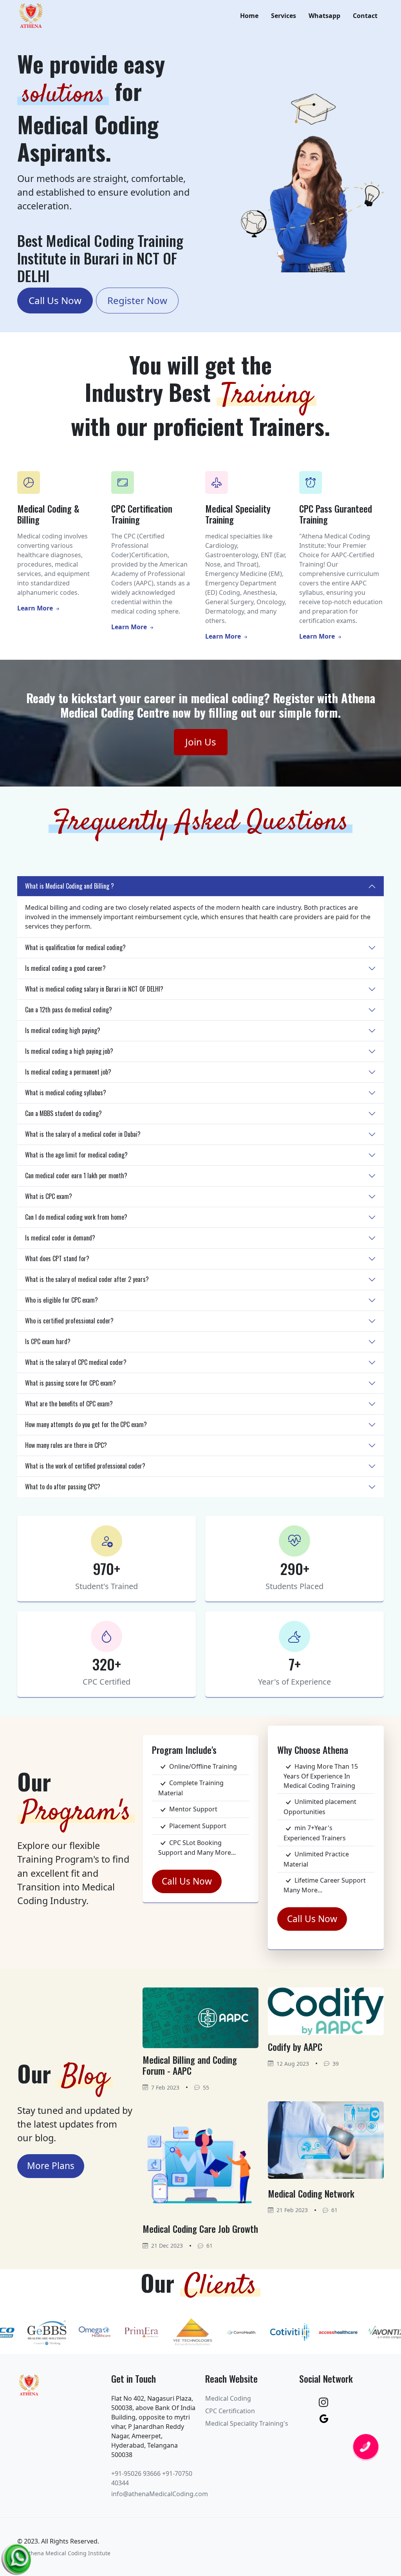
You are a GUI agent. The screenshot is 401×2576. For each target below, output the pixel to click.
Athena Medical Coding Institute (68, 2553)
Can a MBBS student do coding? (63, 1113)
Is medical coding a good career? (65, 968)
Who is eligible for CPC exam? (61, 1300)
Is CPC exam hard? (48, 1341)
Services (284, 16)
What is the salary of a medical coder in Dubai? (83, 1134)
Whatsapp (324, 16)
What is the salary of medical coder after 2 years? (87, 1279)
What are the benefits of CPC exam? (69, 1404)
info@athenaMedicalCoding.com (160, 2494)
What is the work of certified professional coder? (85, 1466)
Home (249, 16)
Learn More (36, 608)
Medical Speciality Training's (247, 2423)
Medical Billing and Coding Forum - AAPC (190, 2065)
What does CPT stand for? (57, 1258)
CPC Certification (230, 2411)
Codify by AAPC (295, 2047)
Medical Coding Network (311, 2193)
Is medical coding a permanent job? (68, 1072)
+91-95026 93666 (136, 2473)
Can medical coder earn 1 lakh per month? (76, 1175)
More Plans (51, 2166)
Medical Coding (228, 2398)
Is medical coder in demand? (60, 1238)
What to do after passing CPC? (63, 1487)
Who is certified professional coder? (69, 1321)
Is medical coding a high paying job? (69, 1051)
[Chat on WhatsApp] (18, 2557)
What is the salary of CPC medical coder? (76, 1362)
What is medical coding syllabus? (66, 1093)
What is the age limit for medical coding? (76, 1155)
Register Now (137, 300)
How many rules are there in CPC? (66, 1445)
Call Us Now (55, 300)
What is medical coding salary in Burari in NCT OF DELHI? (94, 989)
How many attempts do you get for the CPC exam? (86, 1424)
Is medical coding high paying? (63, 1030)
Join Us (201, 742)
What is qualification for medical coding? (75, 947)
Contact (365, 16)
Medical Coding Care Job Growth (200, 2229)
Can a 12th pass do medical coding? (69, 1010)
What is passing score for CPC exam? (70, 1383)
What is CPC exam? (49, 1196)
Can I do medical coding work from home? (76, 1217)
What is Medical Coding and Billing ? (70, 886)
